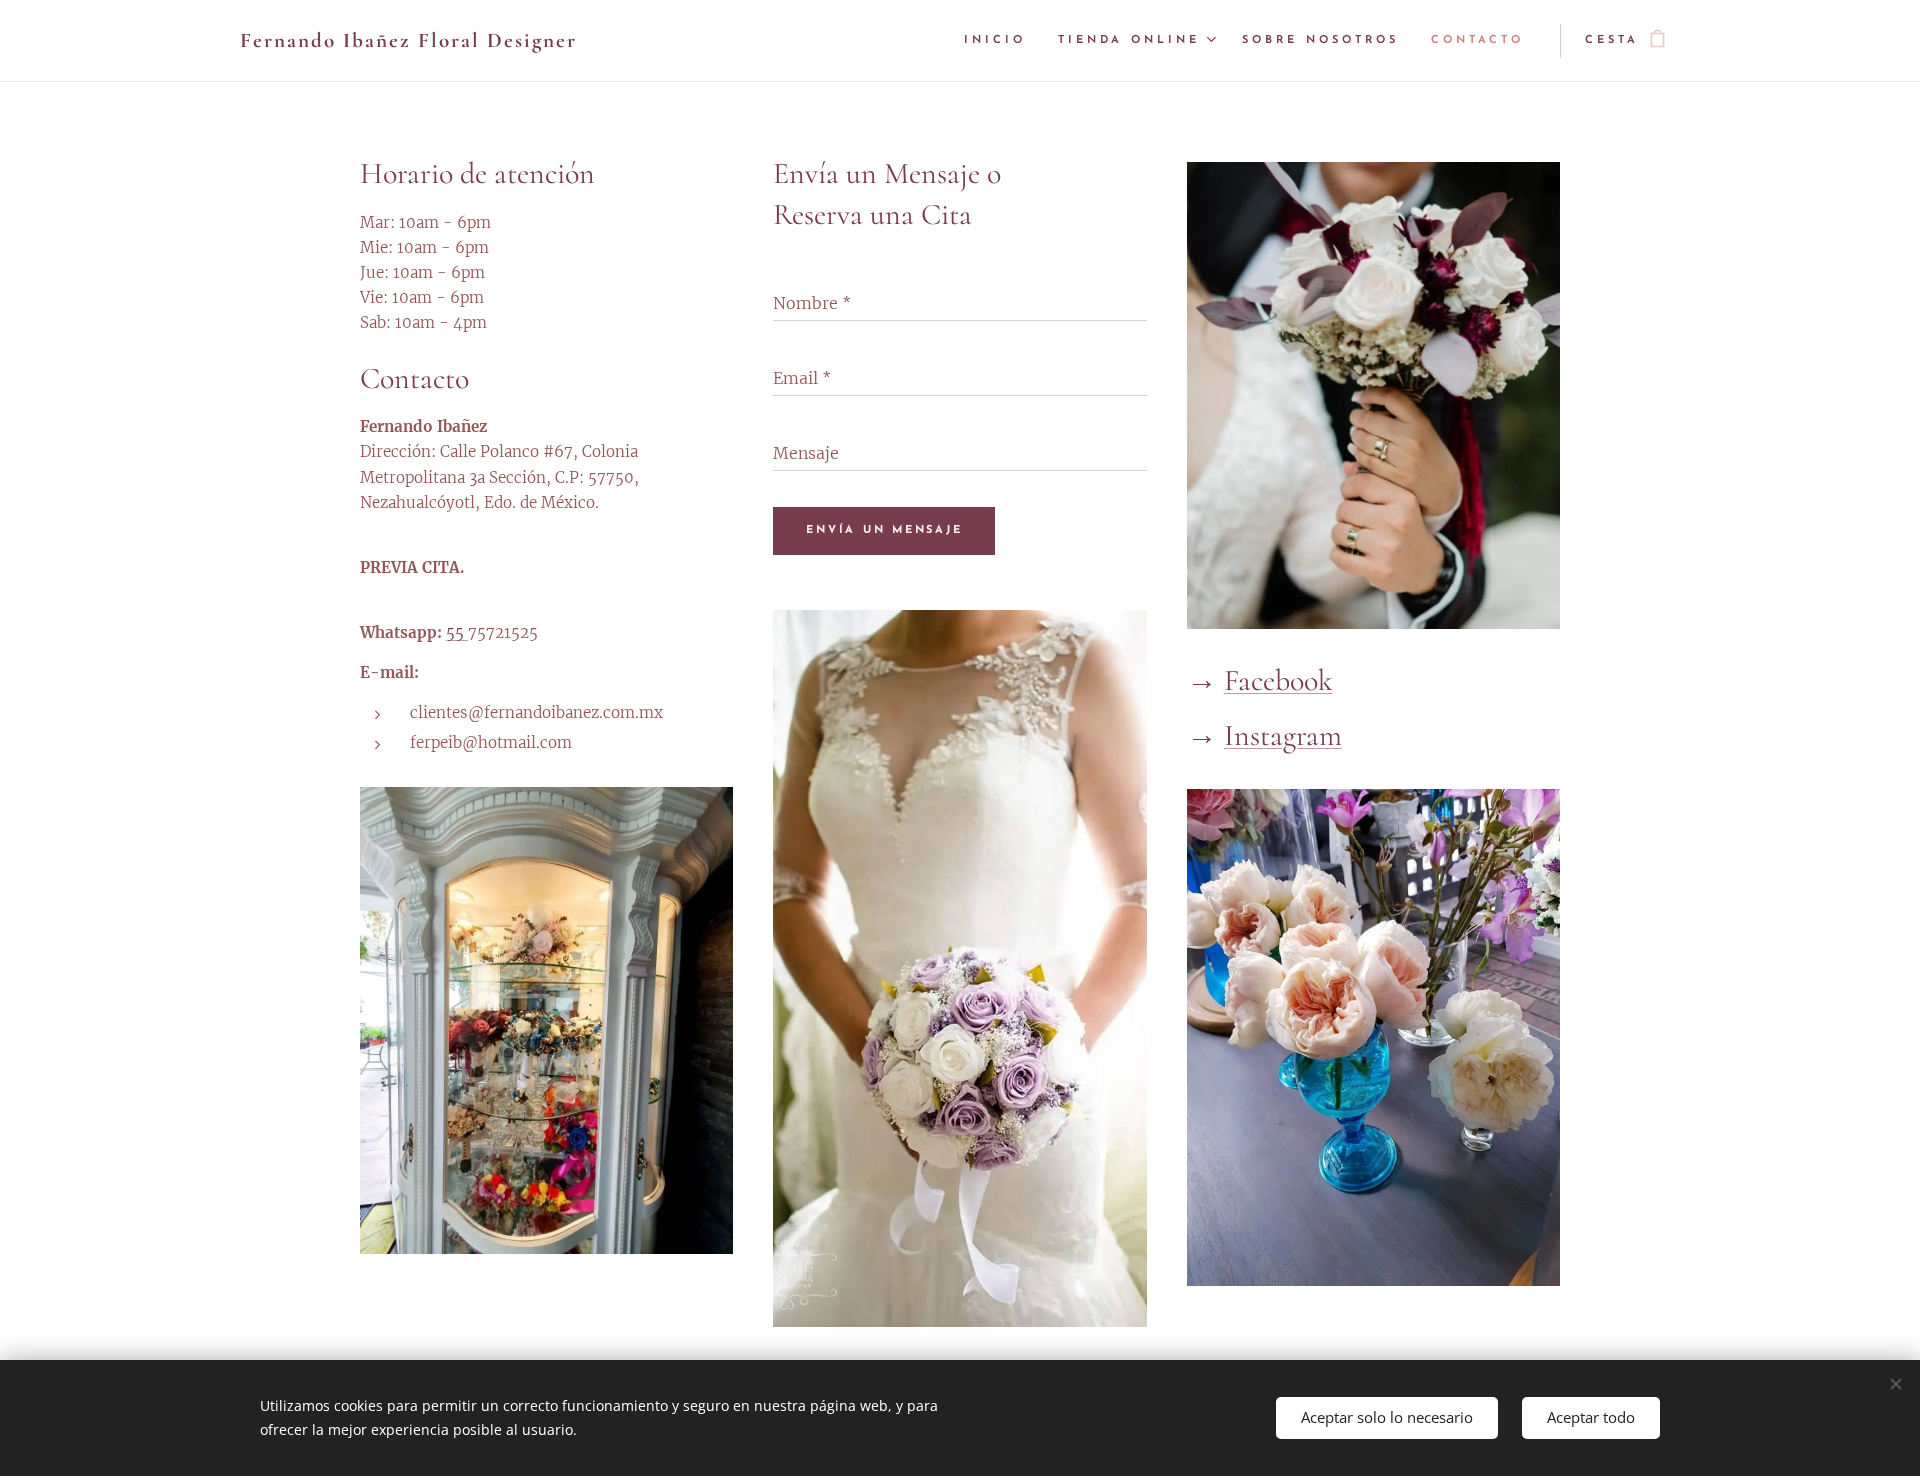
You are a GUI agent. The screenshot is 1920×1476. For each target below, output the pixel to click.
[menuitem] (1000, 41)
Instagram (1283, 735)
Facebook (1278, 680)
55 (457, 632)
